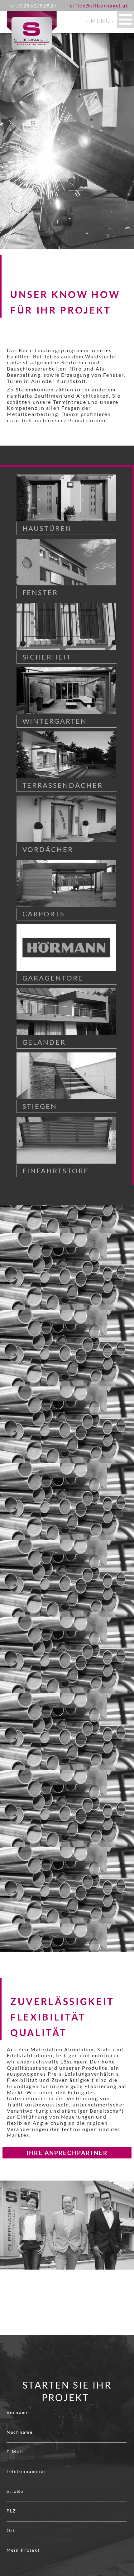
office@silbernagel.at (99, 5)
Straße (15, 2491)
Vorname (18, 2412)
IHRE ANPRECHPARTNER (67, 2153)
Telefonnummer (26, 2471)
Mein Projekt (23, 2550)
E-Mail (15, 2452)
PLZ (11, 2511)
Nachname (20, 2432)
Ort (11, 2530)
